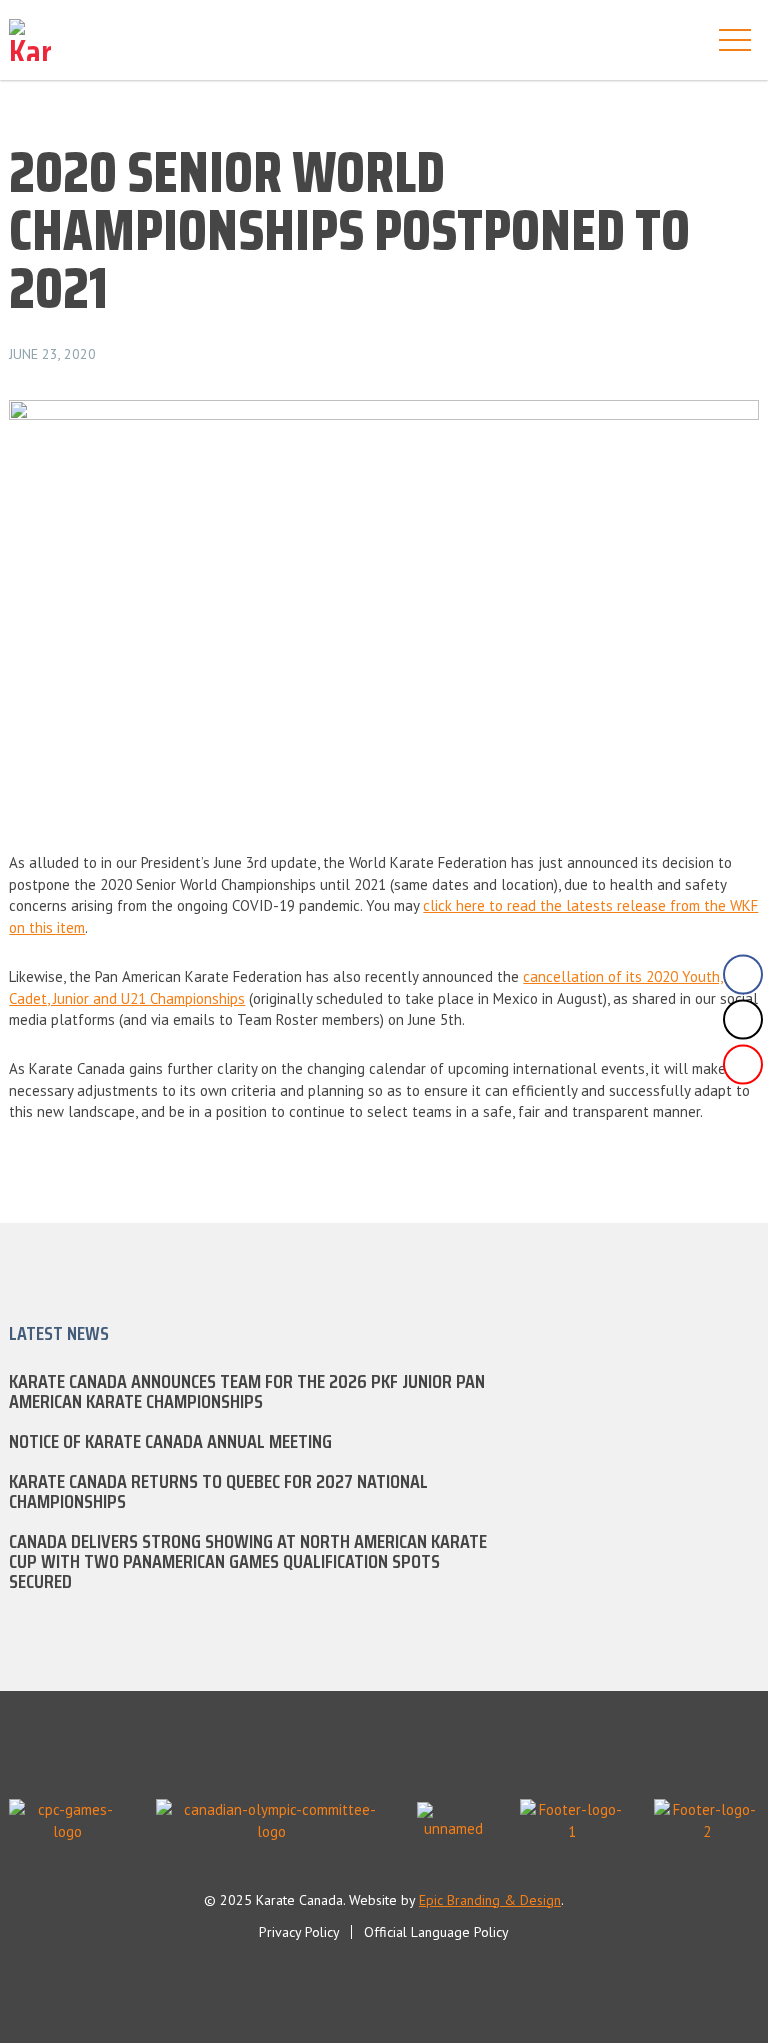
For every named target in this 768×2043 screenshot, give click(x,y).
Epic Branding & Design (490, 1900)
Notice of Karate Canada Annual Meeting (170, 1441)
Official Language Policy (436, 1932)
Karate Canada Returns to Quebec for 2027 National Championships (218, 1491)
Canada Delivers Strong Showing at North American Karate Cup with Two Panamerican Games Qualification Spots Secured (248, 1561)
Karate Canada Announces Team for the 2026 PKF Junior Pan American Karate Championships (247, 1391)
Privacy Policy (299, 1932)
